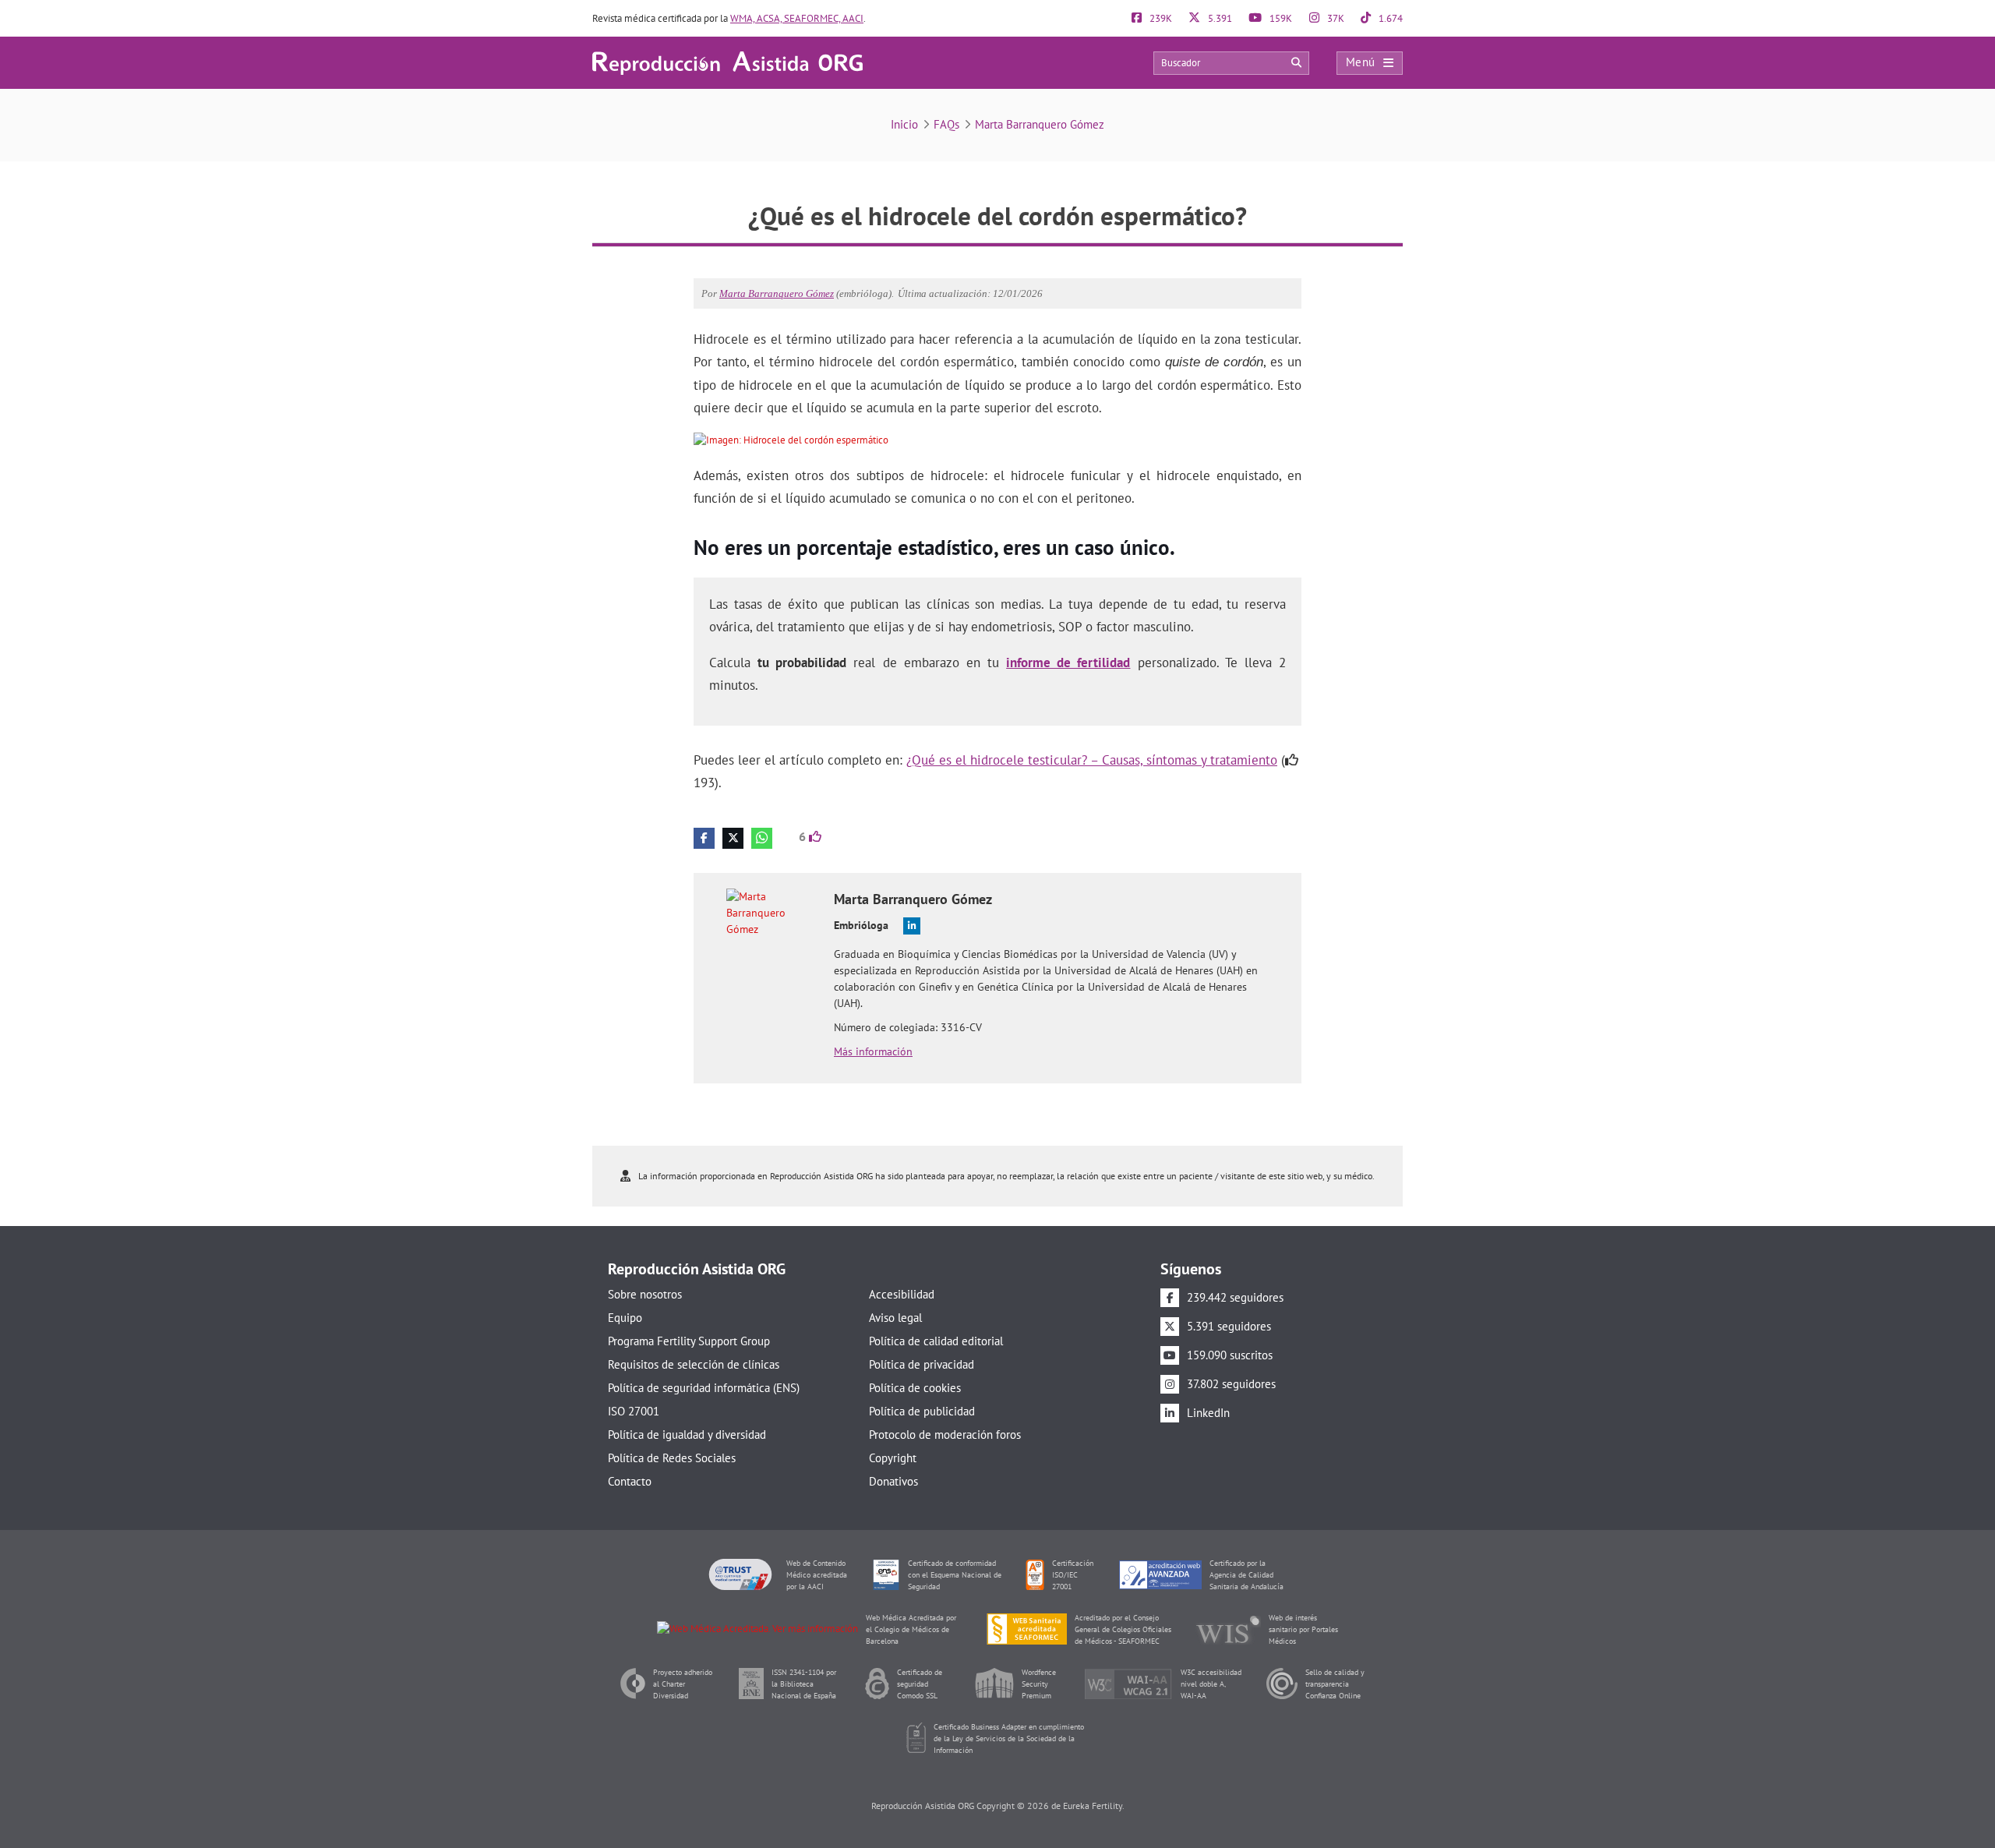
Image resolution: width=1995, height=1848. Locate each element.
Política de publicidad (922, 1411)
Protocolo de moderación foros (945, 1435)
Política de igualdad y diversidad (687, 1435)
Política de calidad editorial (936, 1341)
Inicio (904, 124)
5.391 (1219, 18)
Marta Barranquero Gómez (1040, 124)
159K (1280, 18)
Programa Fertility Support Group (689, 1341)
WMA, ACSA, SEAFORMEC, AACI (797, 18)
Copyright (893, 1458)
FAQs (946, 124)
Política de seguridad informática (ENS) (704, 1388)
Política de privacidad (922, 1364)
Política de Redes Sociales (672, 1458)
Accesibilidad (902, 1294)
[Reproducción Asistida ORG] (727, 62)
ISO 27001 (634, 1411)
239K (1160, 18)
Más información (873, 1051)
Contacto (630, 1481)
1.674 (1389, 18)
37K (1335, 18)
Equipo (625, 1318)
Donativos (893, 1481)
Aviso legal (895, 1318)
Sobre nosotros (645, 1294)
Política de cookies (915, 1388)
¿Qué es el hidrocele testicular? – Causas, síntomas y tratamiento (1092, 760)
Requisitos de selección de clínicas (694, 1364)
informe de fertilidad (1068, 663)
